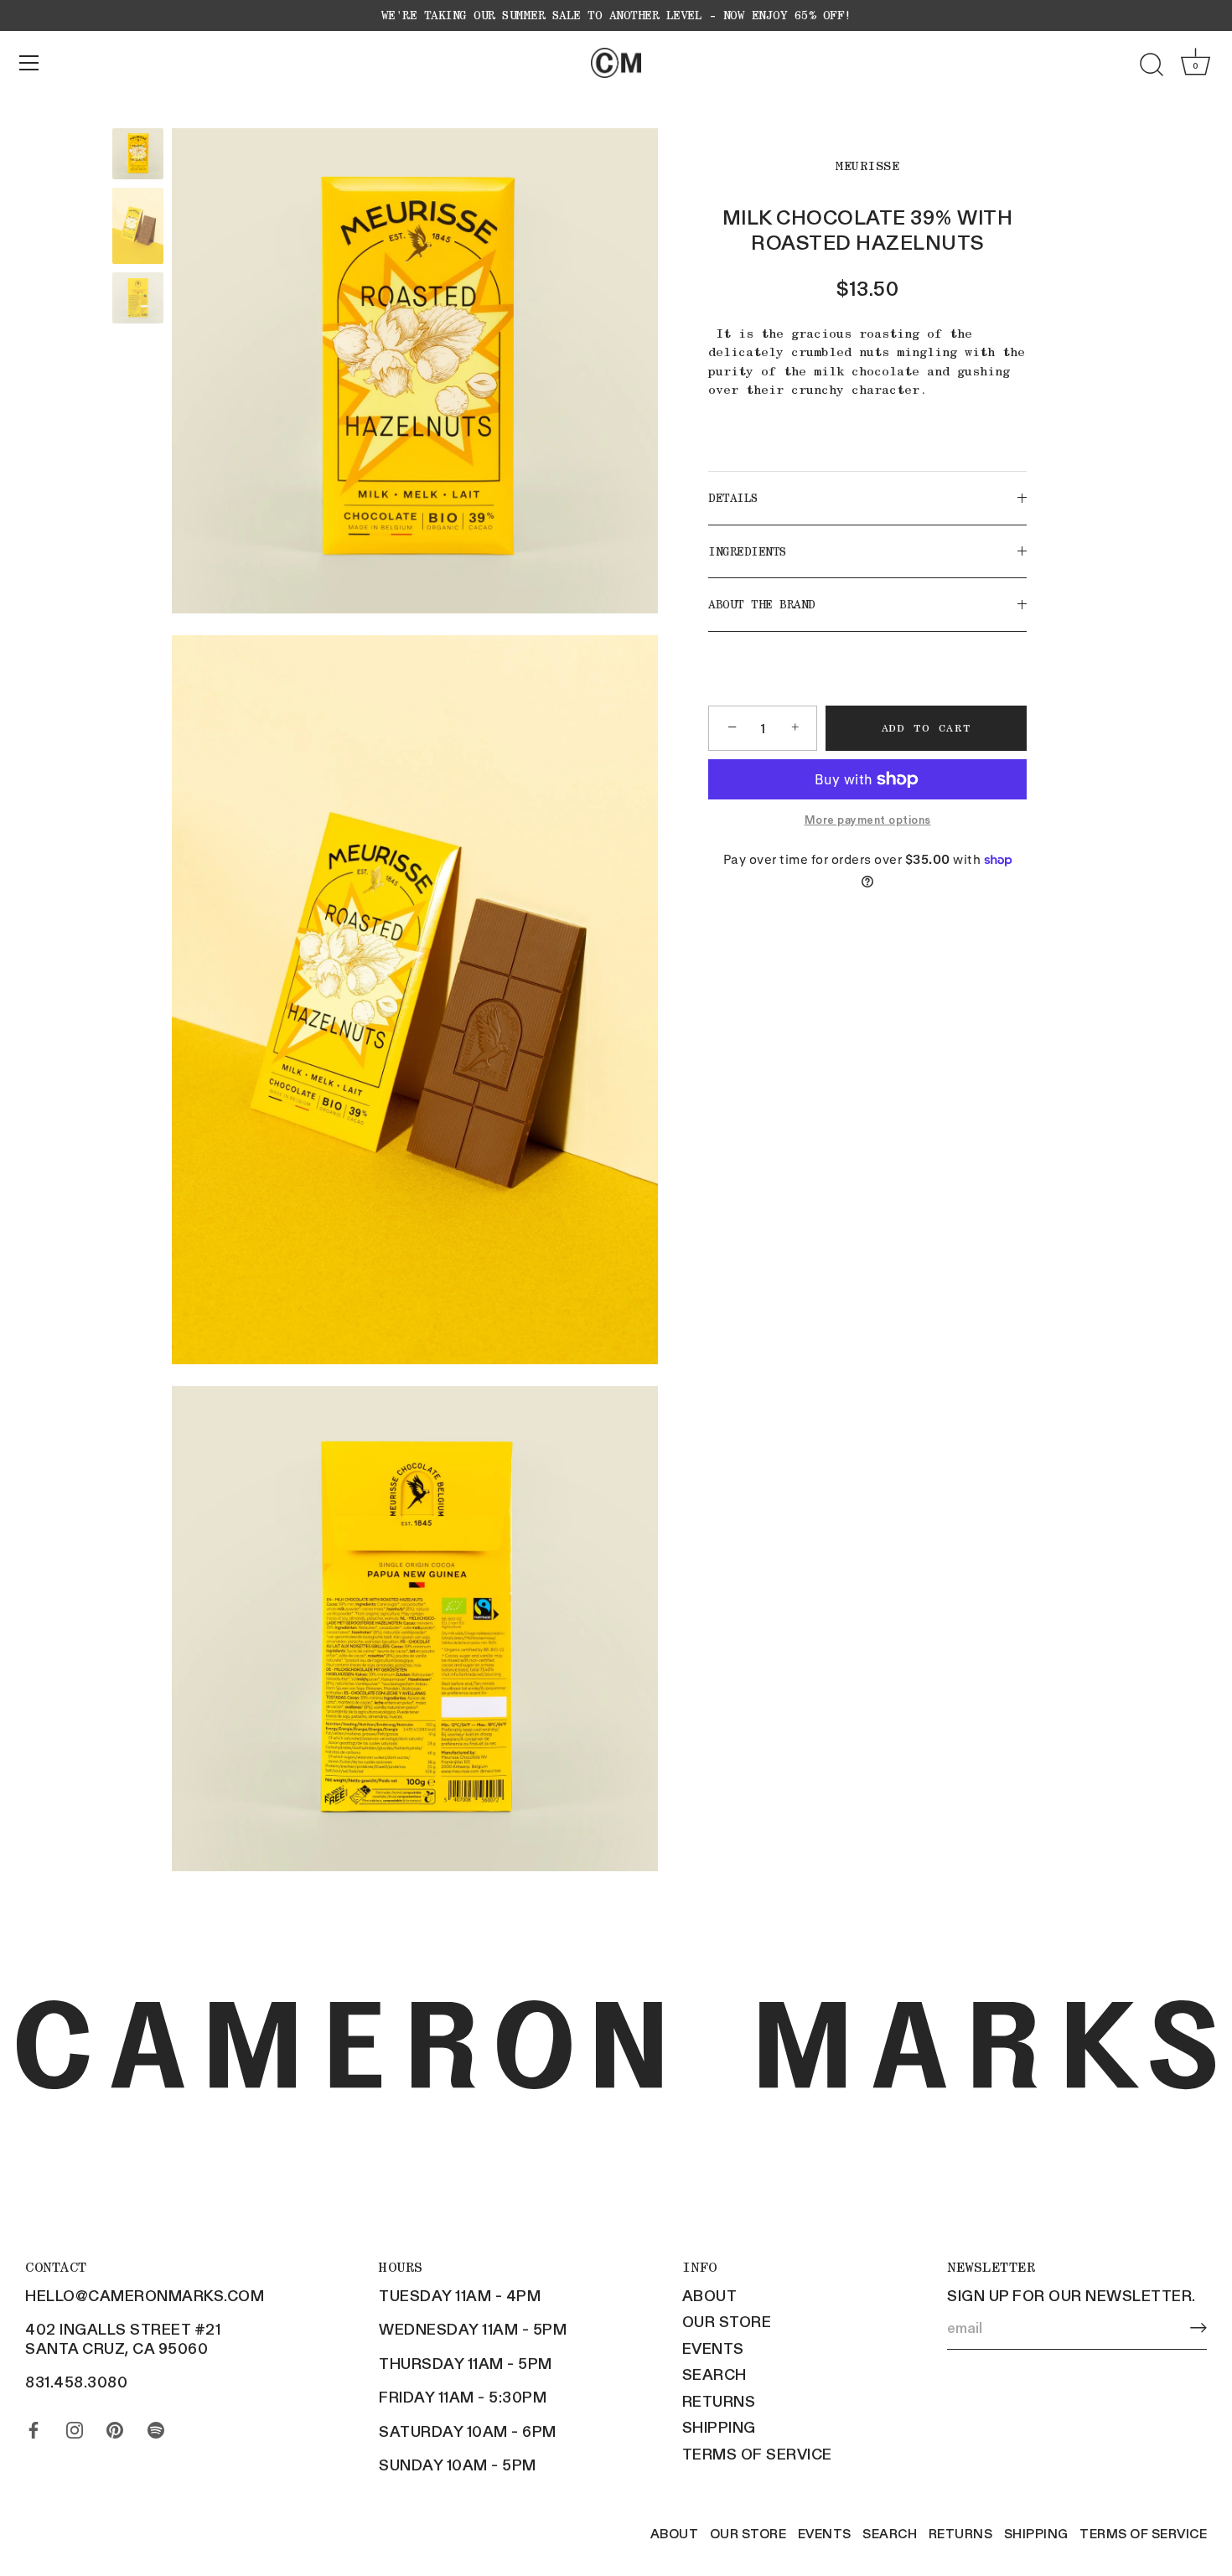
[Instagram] (75, 2426)
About (710, 2295)
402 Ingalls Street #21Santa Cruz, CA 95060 (123, 2338)
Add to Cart (927, 728)
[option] (138, 156)
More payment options (868, 820)
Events (713, 2348)
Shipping (719, 2427)
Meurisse (867, 166)
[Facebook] (34, 2426)
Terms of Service (757, 2454)
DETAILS (733, 499)
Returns (719, 2401)
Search (714, 2374)
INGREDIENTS (748, 551)
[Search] (1152, 65)
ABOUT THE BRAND (762, 605)
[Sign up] (1198, 2328)
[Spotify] (156, 2426)
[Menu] (29, 63)
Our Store (727, 2321)
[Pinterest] (115, 2426)
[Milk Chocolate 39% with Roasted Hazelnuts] (138, 154)
